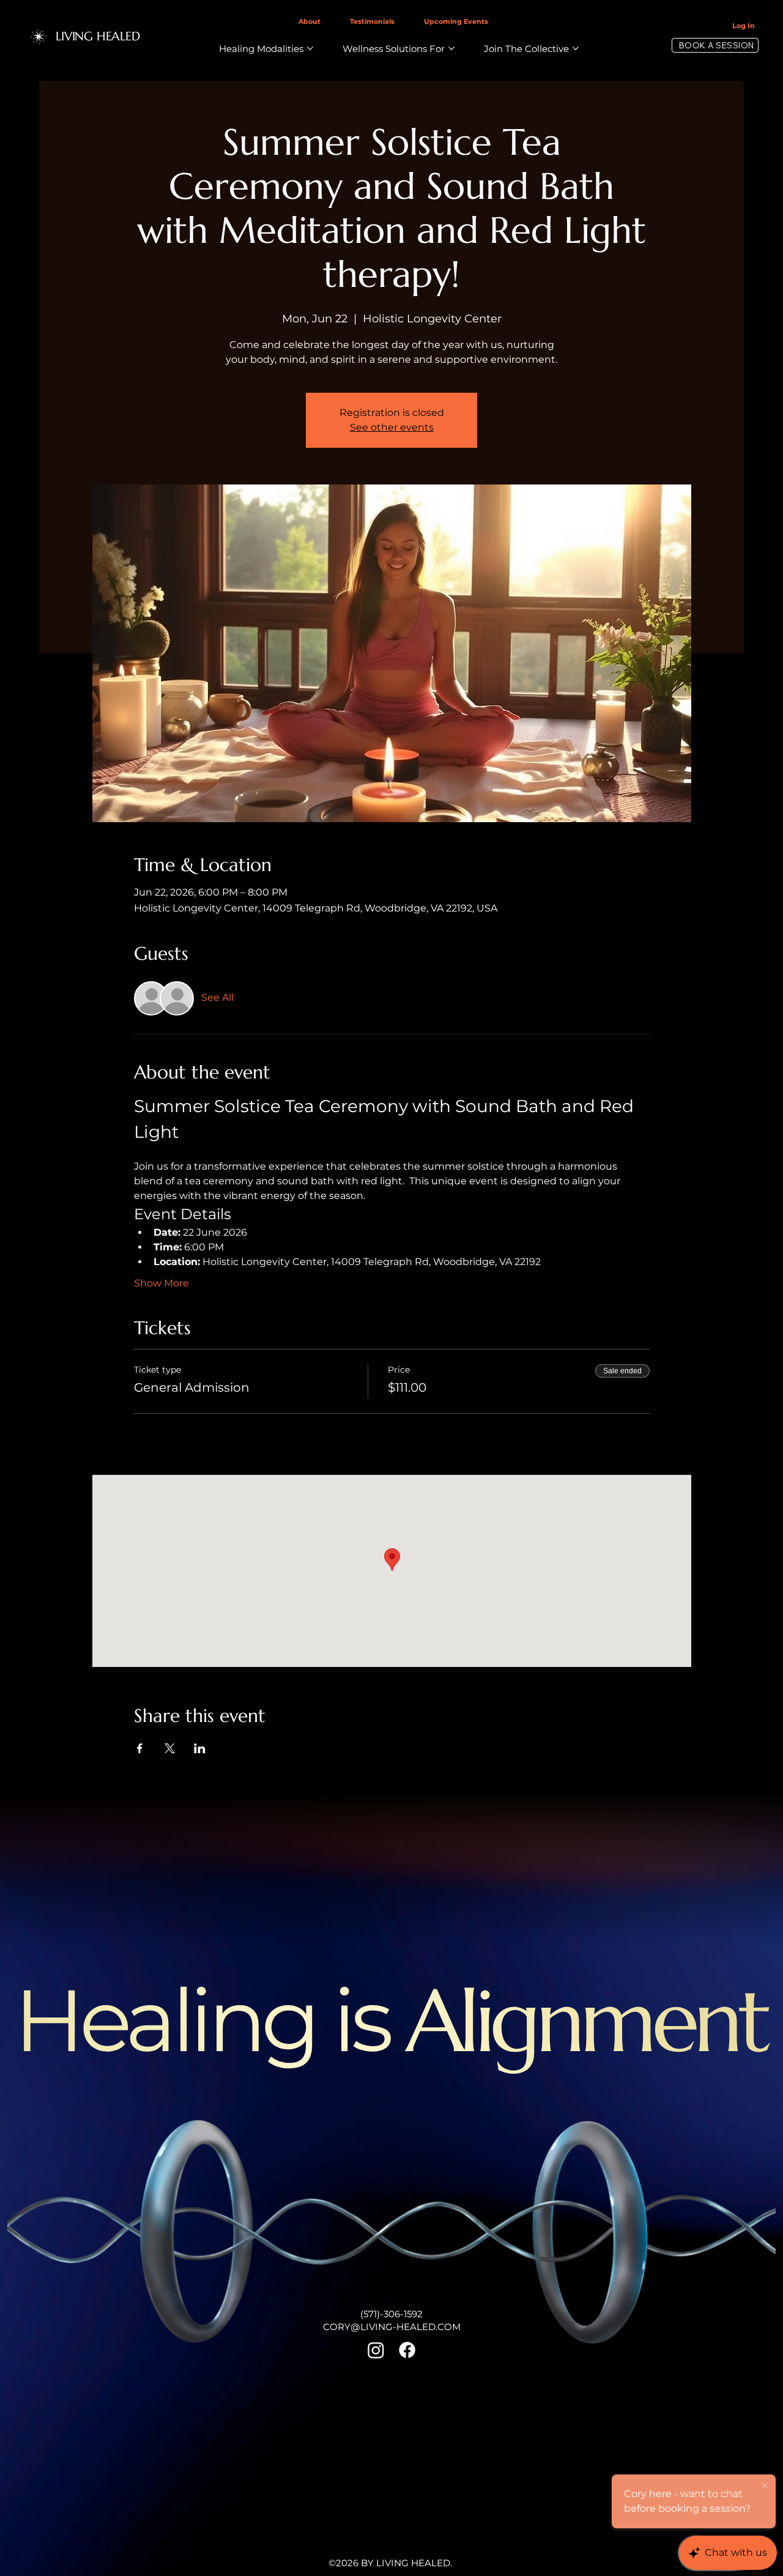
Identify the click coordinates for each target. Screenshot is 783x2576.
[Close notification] (765, 2486)
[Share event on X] (170, 1748)
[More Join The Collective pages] (576, 48)
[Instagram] (376, 2350)
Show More (161, 1283)
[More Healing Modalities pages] (310, 48)
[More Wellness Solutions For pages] (451, 48)
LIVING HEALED (98, 36)
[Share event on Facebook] (140, 1748)
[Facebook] (407, 2350)
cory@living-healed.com (392, 2327)
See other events (392, 427)
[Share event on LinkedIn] (200, 1748)
